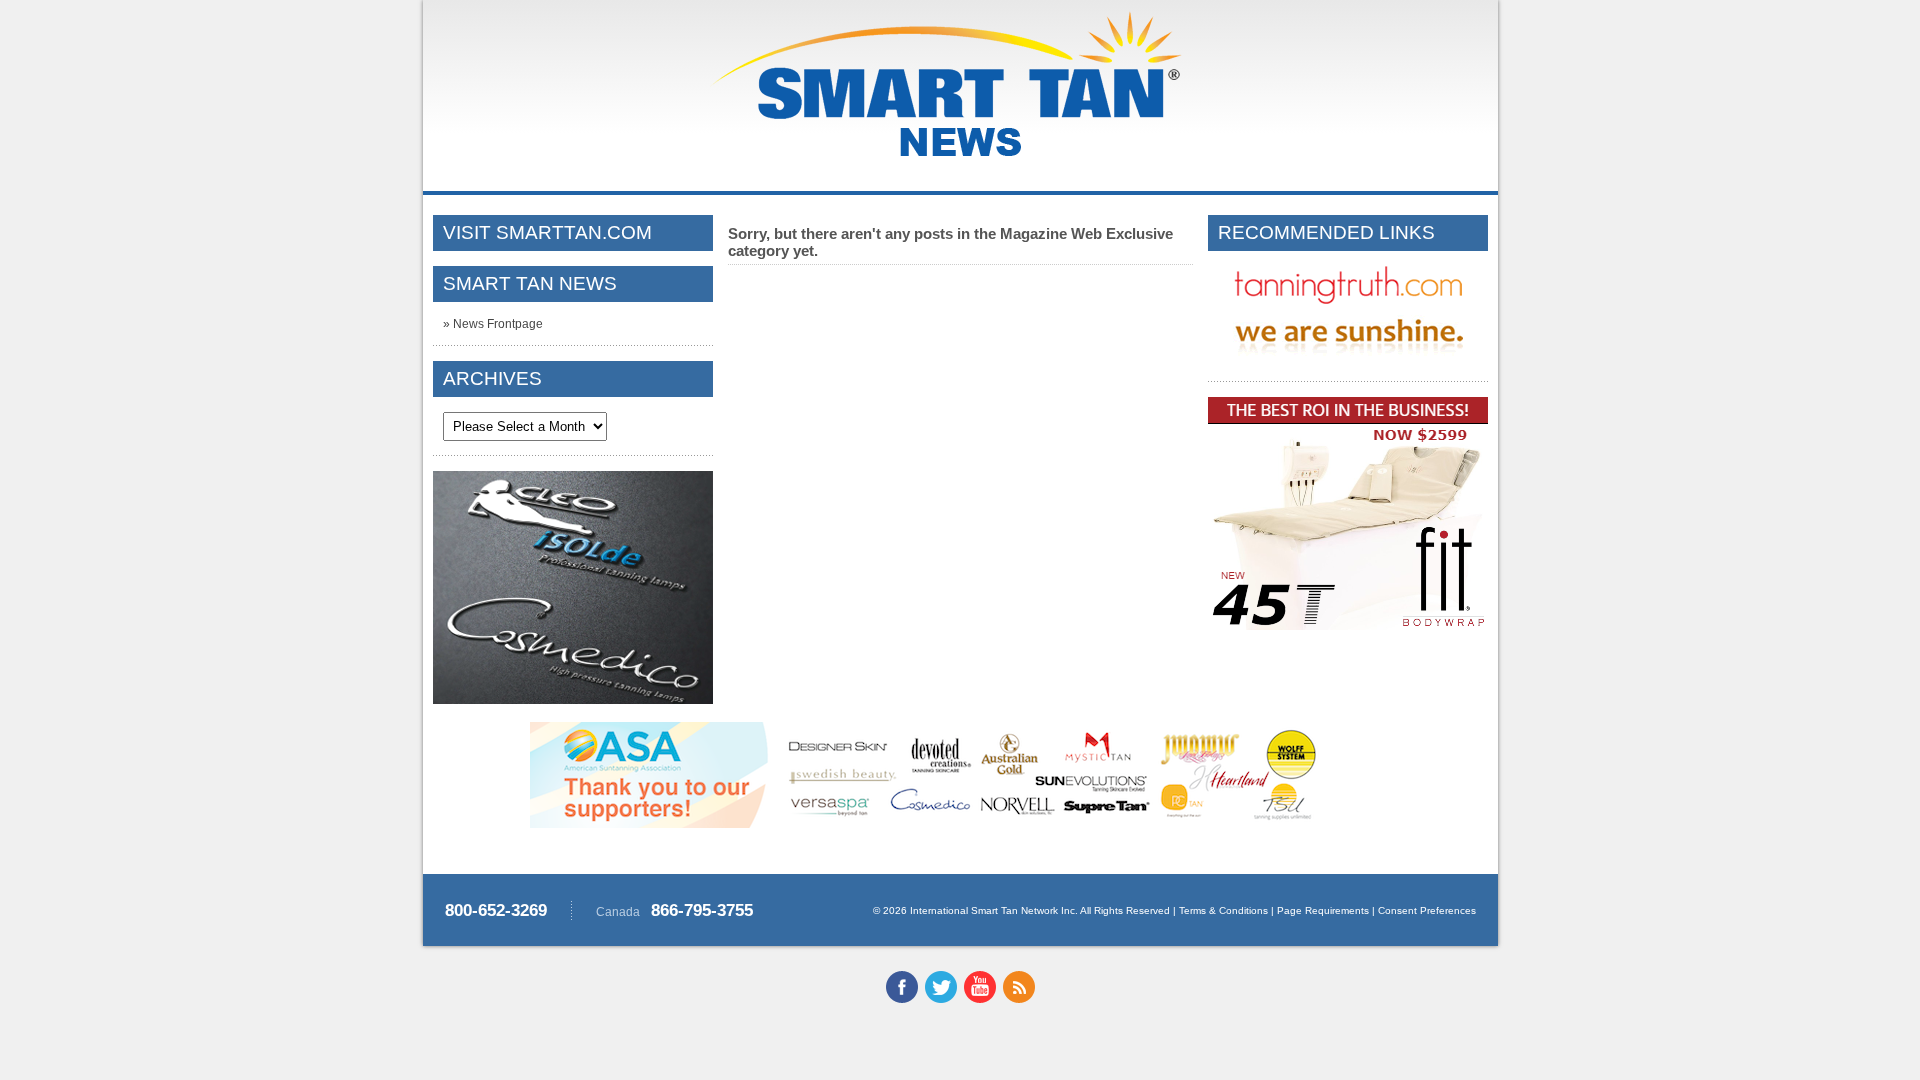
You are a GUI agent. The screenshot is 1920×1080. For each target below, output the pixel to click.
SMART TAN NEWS (530, 283)
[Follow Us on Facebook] (902, 999)
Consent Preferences (1427, 910)
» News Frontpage (493, 324)
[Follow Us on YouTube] (980, 999)
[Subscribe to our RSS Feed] (1019, 999)
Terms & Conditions (1223, 910)
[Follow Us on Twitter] (941, 999)
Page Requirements (1323, 910)
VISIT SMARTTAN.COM (547, 232)
